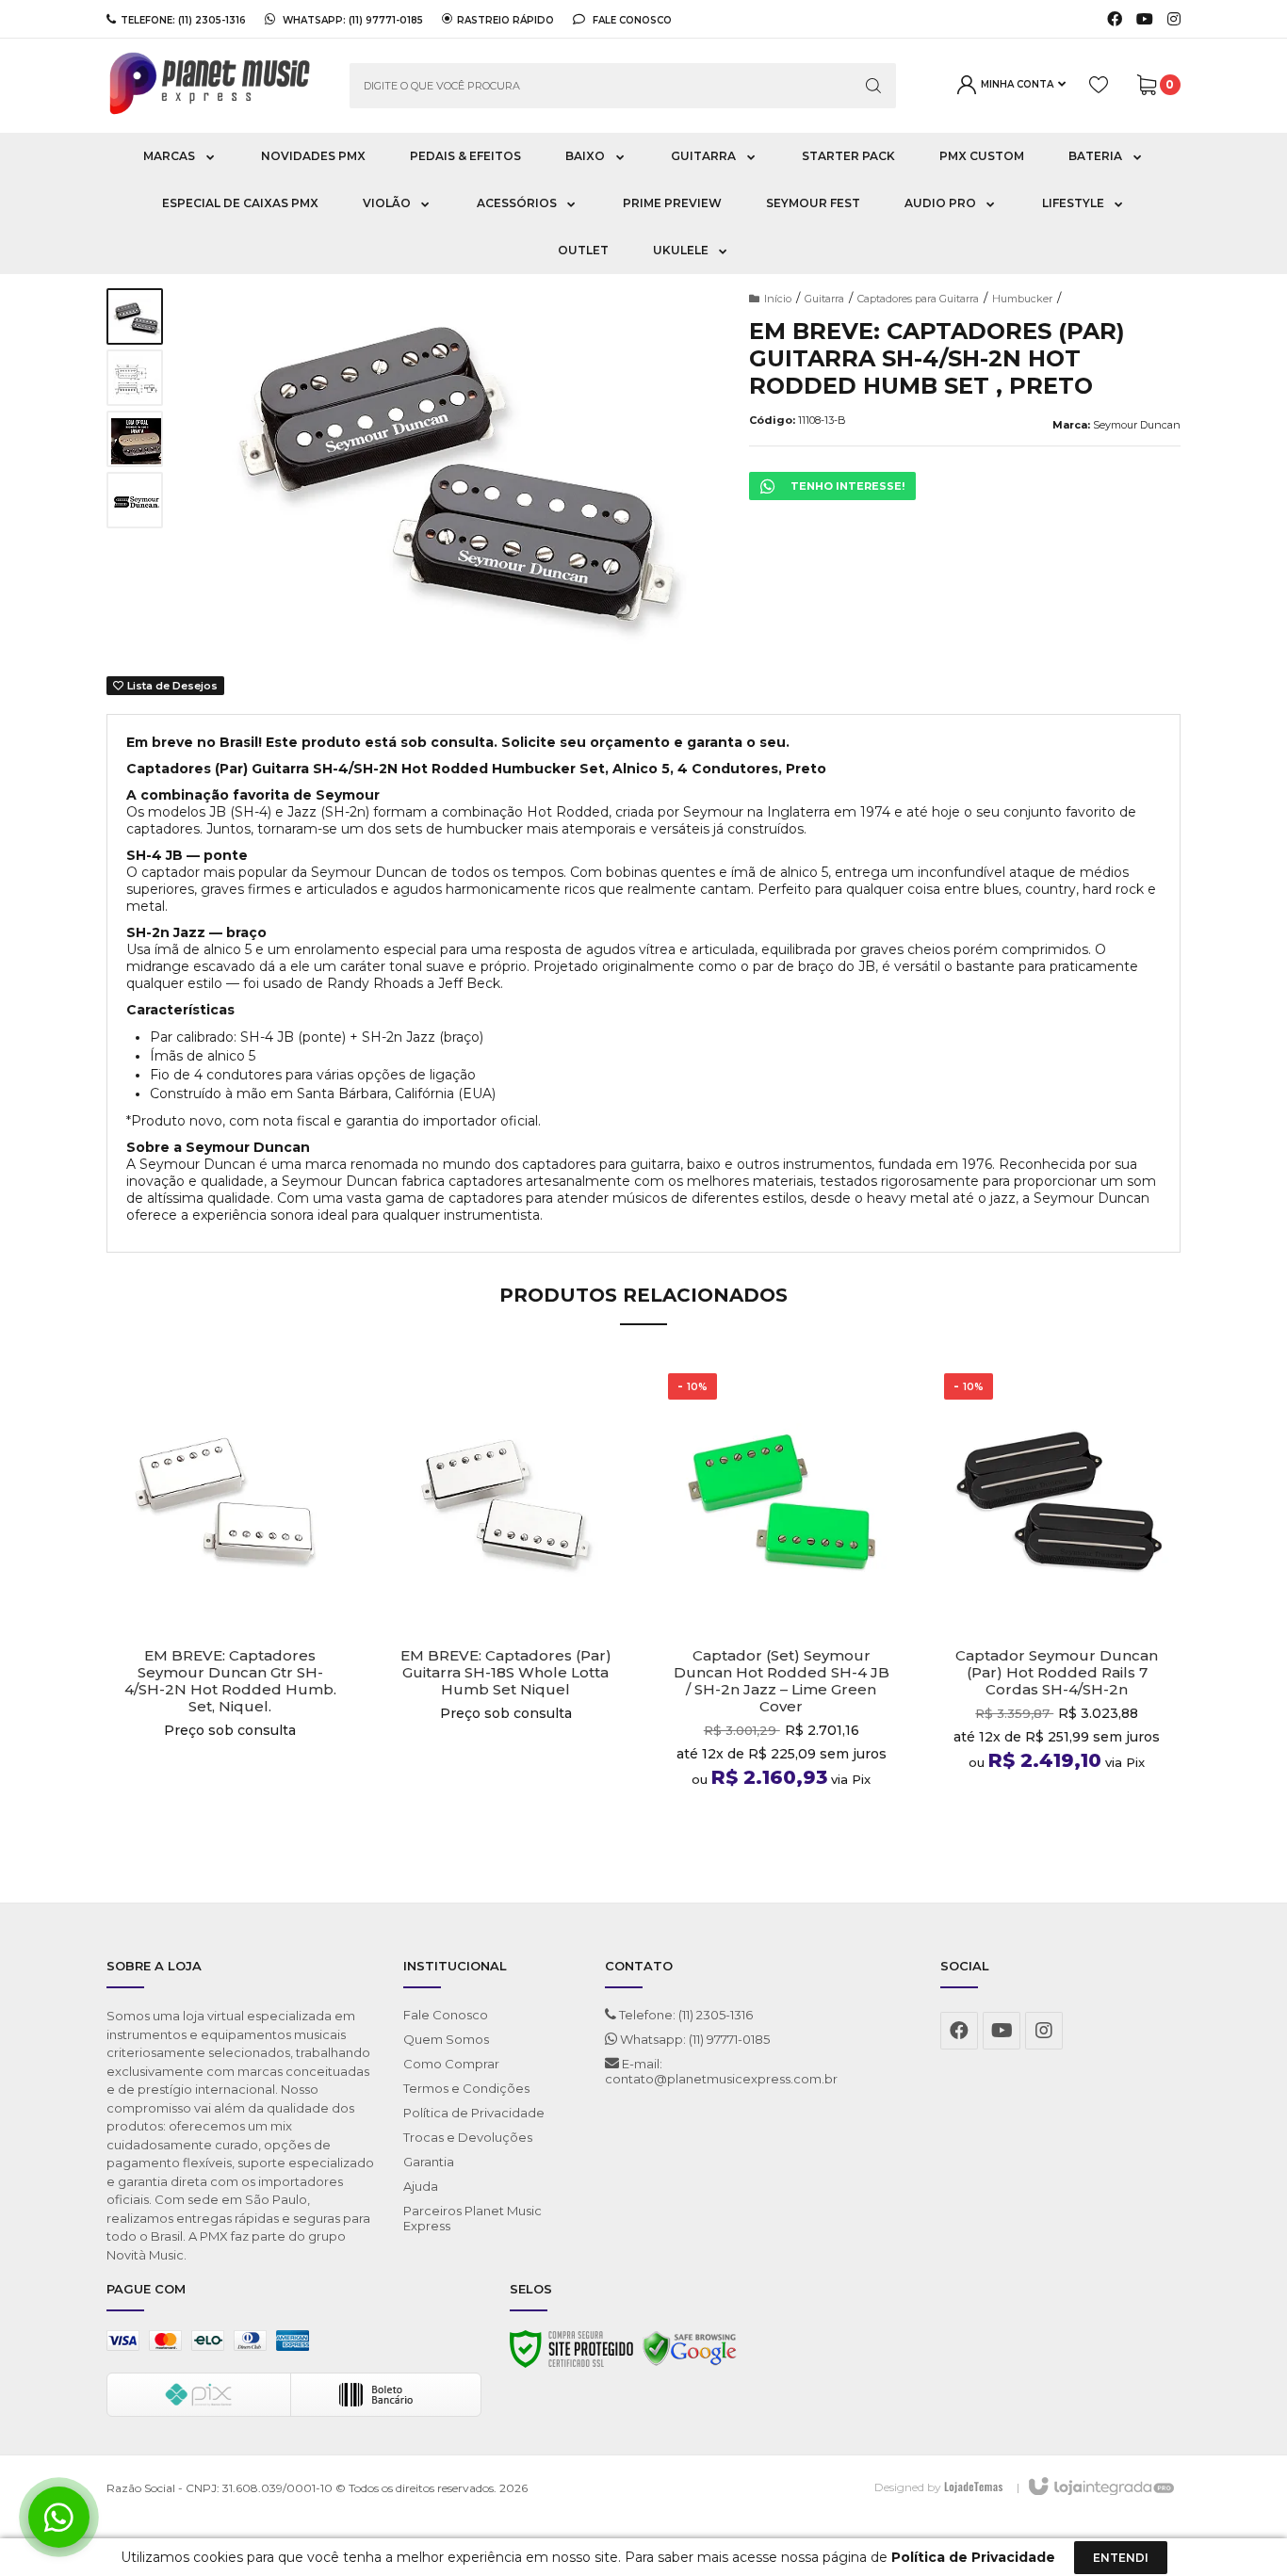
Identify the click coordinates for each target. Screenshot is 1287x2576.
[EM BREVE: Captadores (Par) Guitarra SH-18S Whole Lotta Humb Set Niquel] (506, 1610)
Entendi (1121, 2558)
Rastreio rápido (505, 20)
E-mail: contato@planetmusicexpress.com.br (721, 2071)
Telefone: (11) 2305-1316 (684, 2015)
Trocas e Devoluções (468, 2137)
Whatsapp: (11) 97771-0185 (693, 2039)
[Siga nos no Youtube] (1145, 20)
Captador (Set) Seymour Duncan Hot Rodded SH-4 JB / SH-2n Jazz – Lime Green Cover (782, 1681)
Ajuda (421, 2186)
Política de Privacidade (474, 2113)
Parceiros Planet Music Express (472, 2218)
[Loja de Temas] (973, 2487)
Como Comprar (451, 2064)
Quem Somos (446, 2039)
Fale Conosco (631, 20)
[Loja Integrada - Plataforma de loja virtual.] (1100, 2487)
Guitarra (824, 299)
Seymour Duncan (1137, 425)
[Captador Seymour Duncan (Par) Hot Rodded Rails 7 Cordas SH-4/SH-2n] (1058, 1610)
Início (778, 299)
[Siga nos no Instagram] (1174, 20)
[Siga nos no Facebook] (1115, 20)
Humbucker (1022, 299)
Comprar (230, 1825)
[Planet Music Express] (214, 86)
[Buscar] (873, 86)
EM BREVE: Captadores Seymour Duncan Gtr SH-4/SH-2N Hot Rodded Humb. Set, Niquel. (230, 1681)
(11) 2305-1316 (212, 20)
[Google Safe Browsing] (690, 2354)
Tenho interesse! (847, 486)
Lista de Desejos (171, 686)
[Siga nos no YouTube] (1002, 2031)
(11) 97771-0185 (386, 20)
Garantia (429, 2162)
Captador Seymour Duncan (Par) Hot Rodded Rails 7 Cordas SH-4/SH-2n (1057, 1673)
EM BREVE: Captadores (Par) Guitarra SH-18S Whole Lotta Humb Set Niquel (506, 1673)
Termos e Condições (466, 2088)
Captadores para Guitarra (918, 299)
